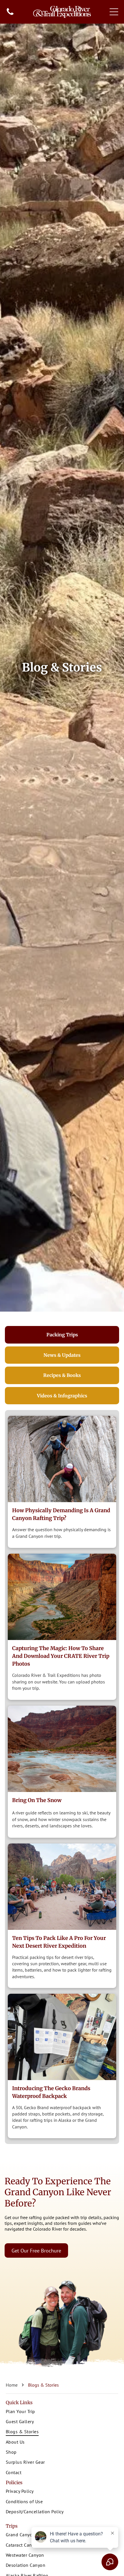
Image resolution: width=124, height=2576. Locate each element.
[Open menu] (114, 12)
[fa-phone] (10, 14)
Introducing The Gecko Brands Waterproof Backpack (51, 2092)
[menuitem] (62, 2412)
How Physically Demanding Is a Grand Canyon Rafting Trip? (61, 1514)
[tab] (62, 1335)
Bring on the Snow (37, 1800)
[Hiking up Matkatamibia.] (62, 1459)
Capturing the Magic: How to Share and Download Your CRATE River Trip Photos (61, 1656)
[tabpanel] (62, 1777)
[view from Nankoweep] (62, 1597)
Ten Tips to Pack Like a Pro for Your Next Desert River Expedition (59, 1942)
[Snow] (62, 1749)
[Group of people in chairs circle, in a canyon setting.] (62, 1887)
